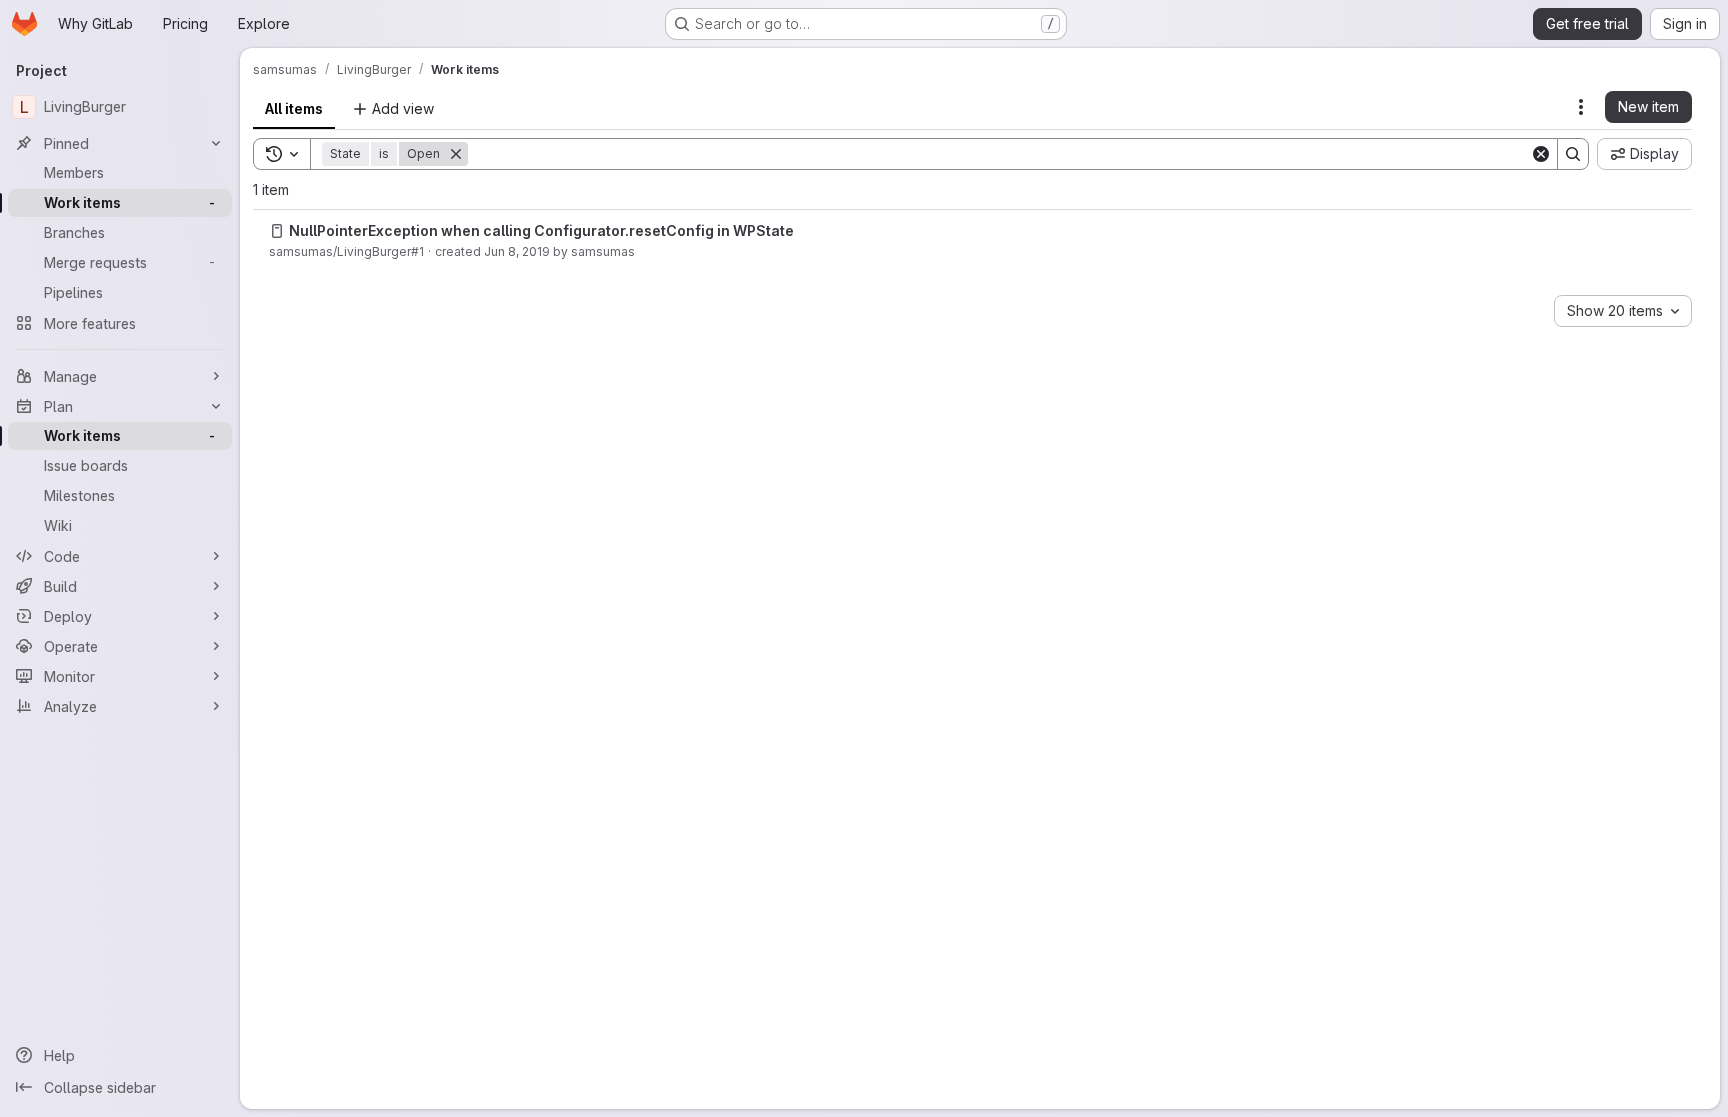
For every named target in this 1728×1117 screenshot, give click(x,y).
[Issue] (277, 231)
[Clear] (1541, 154)
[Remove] (456, 154)
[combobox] (1623, 311)
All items (294, 108)
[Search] (1573, 154)
